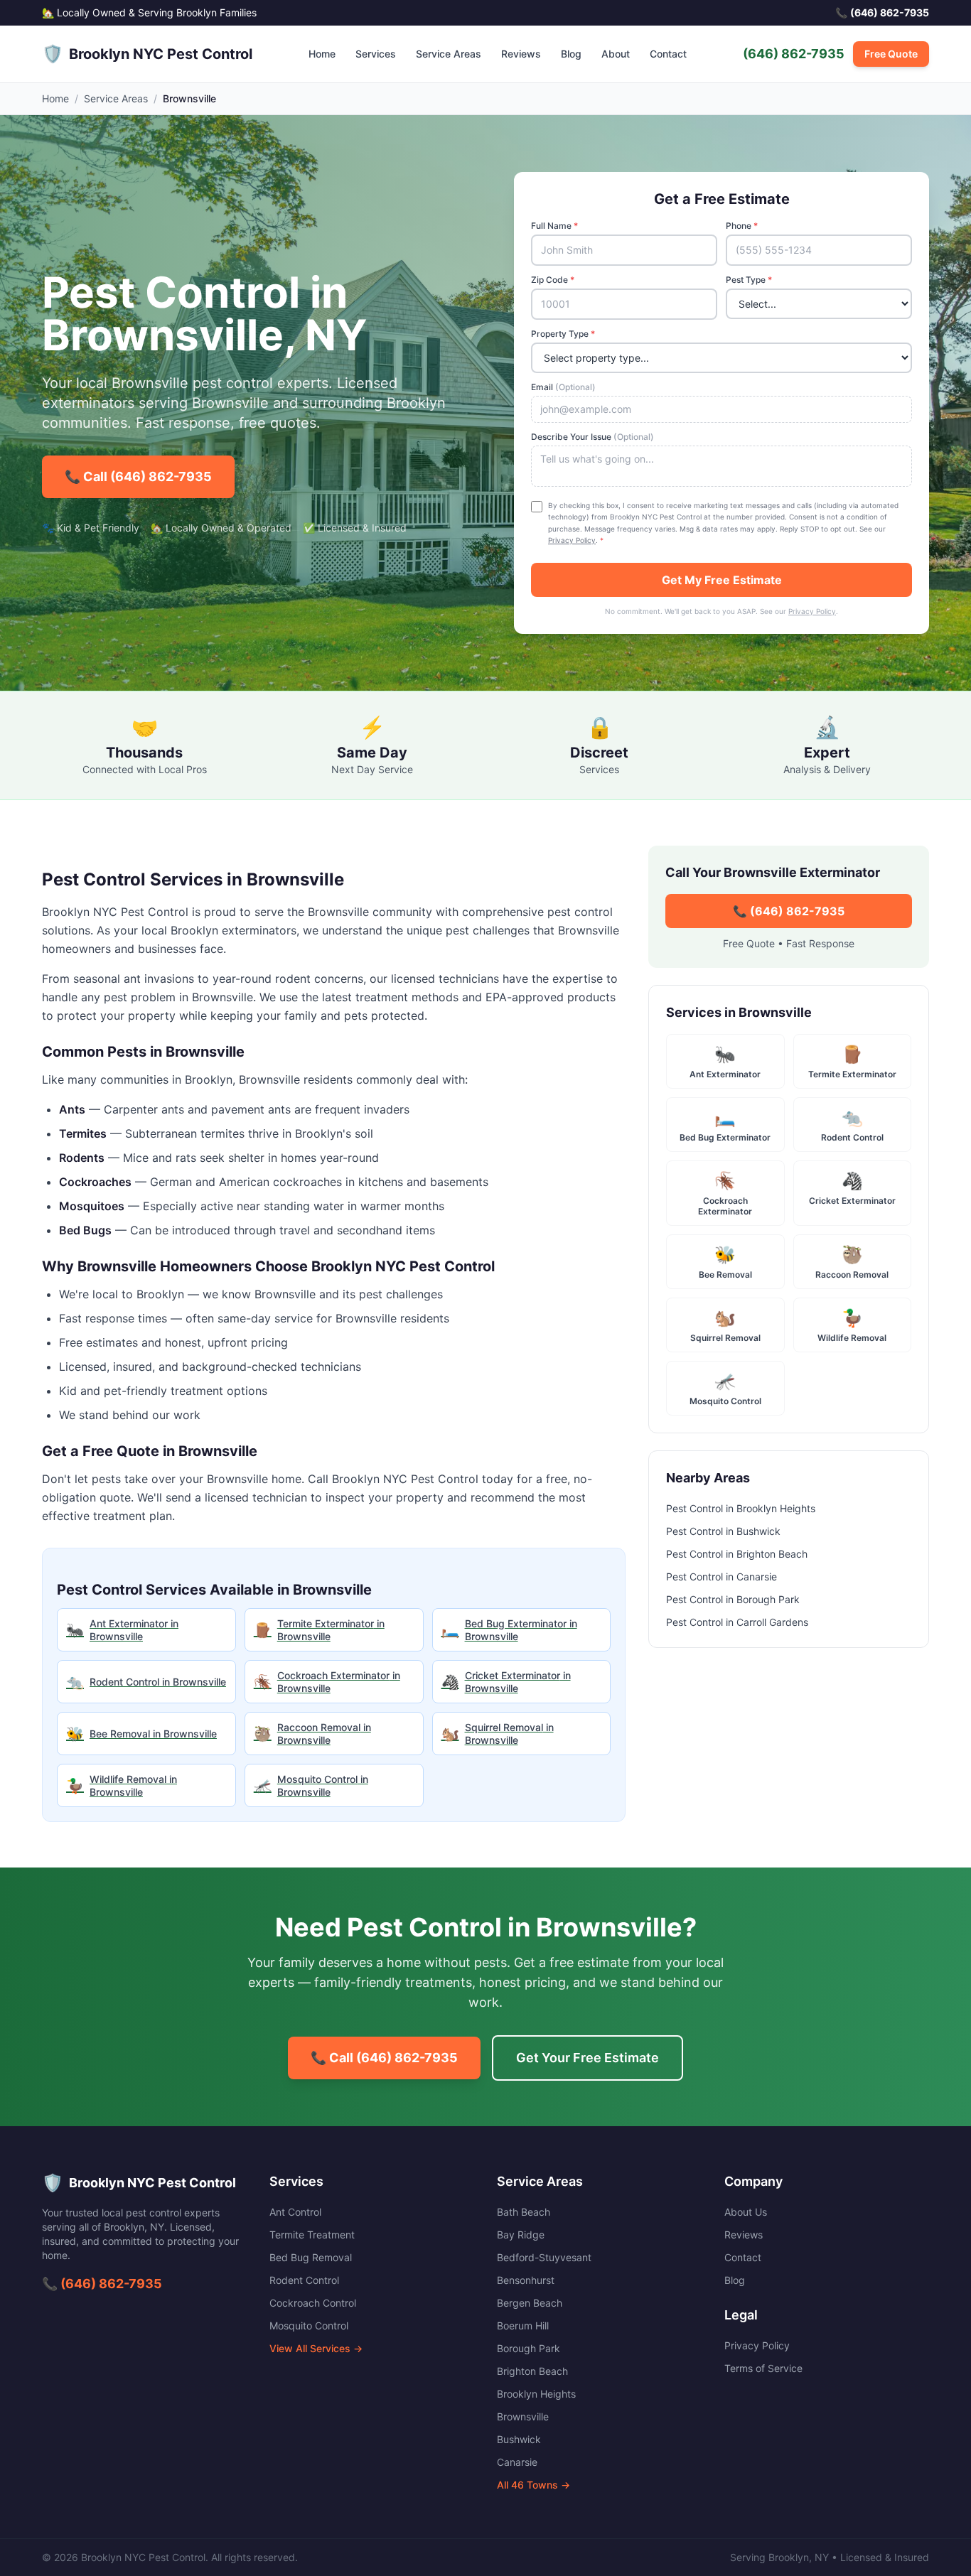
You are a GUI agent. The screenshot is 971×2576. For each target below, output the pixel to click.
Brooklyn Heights (536, 2394)
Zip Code (553, 280)
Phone (742, 226)
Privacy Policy (572, 540)
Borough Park (529, 2348)
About (616, 54)
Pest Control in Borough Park (733, 1599)
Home (322, 54)
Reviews (521, 54)
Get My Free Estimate (722, 580)
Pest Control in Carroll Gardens (737, 1622)
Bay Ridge (521, 2235)
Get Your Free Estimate (588, 2058)
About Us (746, 2212)
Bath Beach (524, 2212)
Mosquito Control (309, 2326)
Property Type (563, 334)
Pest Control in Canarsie (721, 1577)
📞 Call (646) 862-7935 (138, 476)
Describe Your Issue (592, 437)
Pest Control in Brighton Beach (737, 1554)
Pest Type (749, 280)
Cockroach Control (313, 2303)
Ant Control (295, 2212)
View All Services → (316, 2348)
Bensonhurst (526, 2280)
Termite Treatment (312, 2235)
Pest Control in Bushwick (723, 1531)
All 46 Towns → (533, 2485)
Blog (571, 54)
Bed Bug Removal (311, 2257)
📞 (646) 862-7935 (789, 911)
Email (563, 387)
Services (376, 54)
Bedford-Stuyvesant (544, 2257)
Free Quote (891, 54)
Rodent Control (304, 2280)
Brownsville (523, 2416)
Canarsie (517, 2462)
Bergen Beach (530, 2303)
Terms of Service (763, 2368)
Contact (668, 54)
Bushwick (519, 2439)
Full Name (554, 226)
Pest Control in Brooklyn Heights (741, 1508)
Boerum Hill (523, 2326)
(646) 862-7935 (794, 54)
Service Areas (449, 54)
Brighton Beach (532, 2371)
